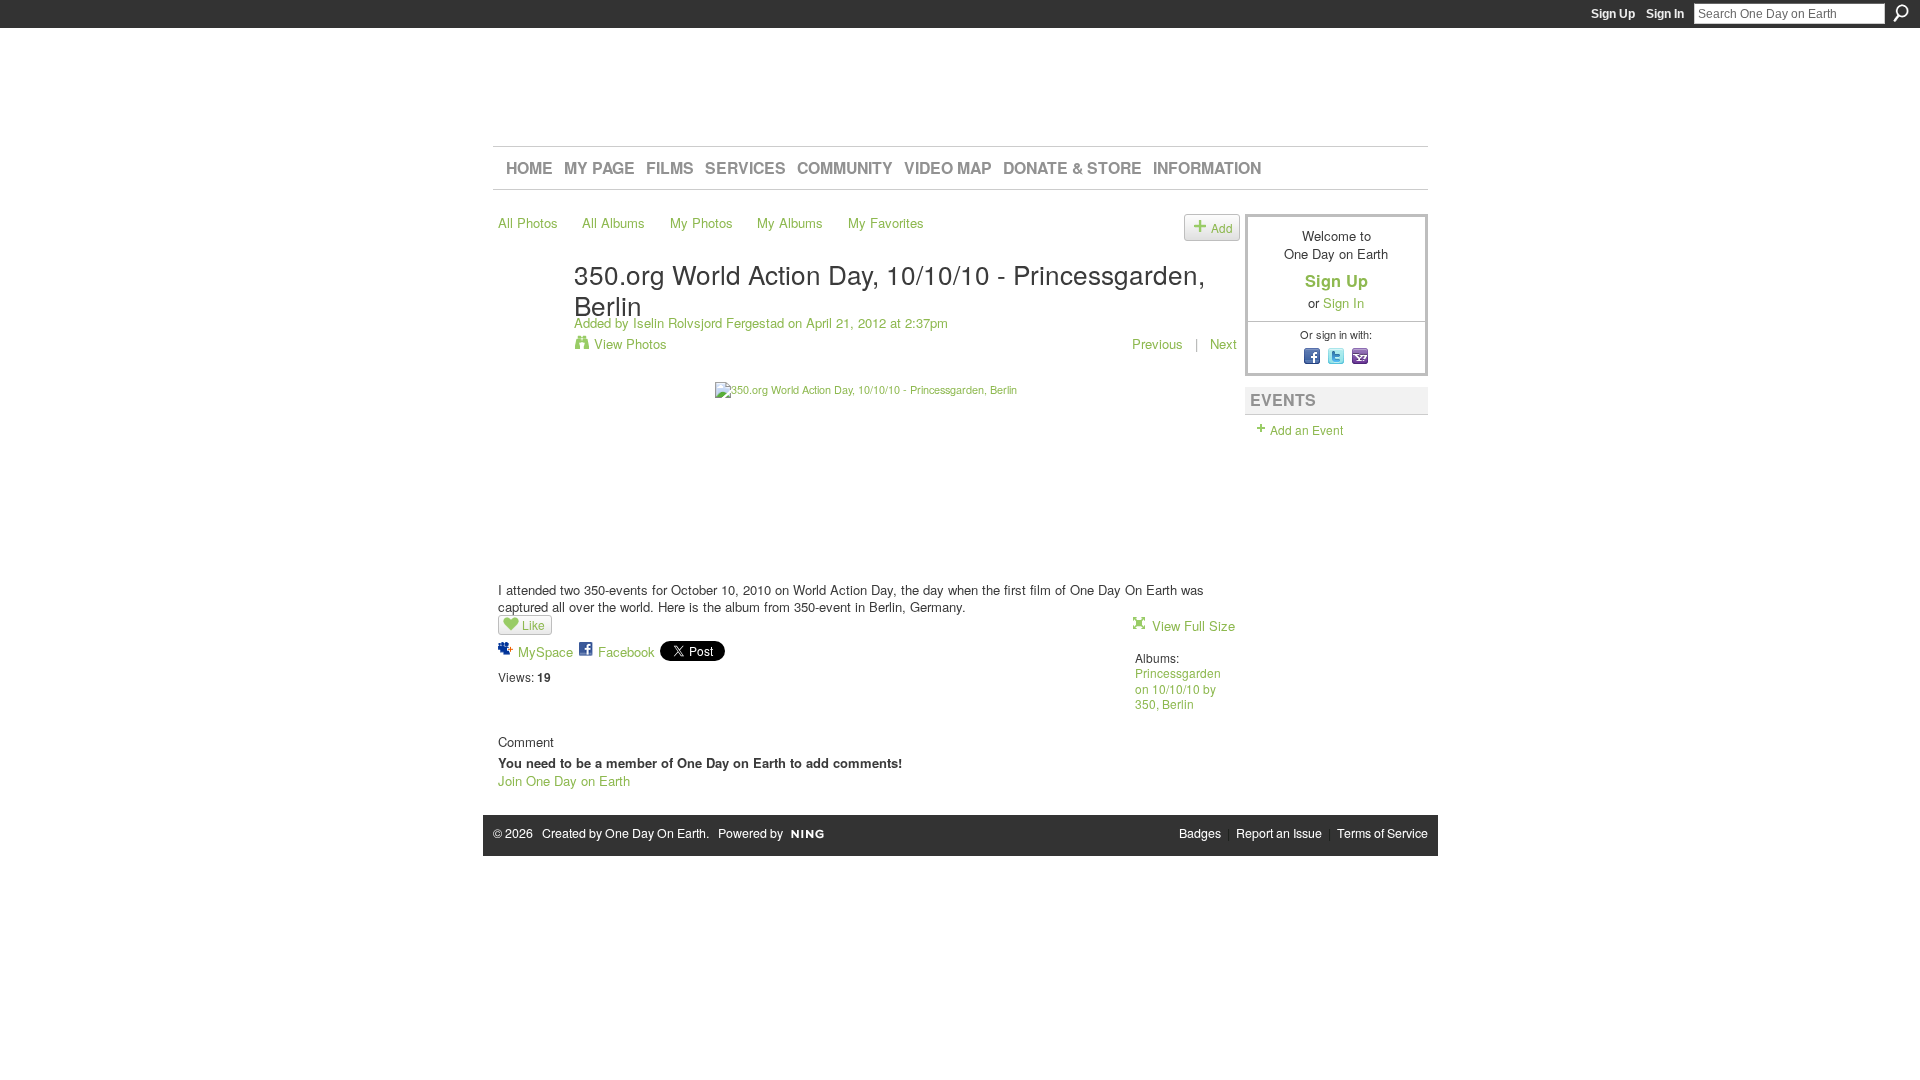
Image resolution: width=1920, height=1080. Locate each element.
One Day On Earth (655, 833)
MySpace (545, 651)
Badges (1200, 833)
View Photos (630, 343)
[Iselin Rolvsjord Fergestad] (530, 314)
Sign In (1665, 14)
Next (1223, 343)
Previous (1157, 343)
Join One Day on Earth (564, 780)
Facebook (626, 651)
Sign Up (1613, 14)
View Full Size (1193, 625)
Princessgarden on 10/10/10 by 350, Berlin (1178, 688)
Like (533, 624)
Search (1901, 13)
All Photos (528, 222)
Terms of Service (1382, 833)
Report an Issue (1279, 833)
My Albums (790, 222)
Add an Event (1306, 429)
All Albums (613, 222)
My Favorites (886, 222)
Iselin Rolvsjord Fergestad (708, 322)
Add (1222, 227)
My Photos (701, 222)
